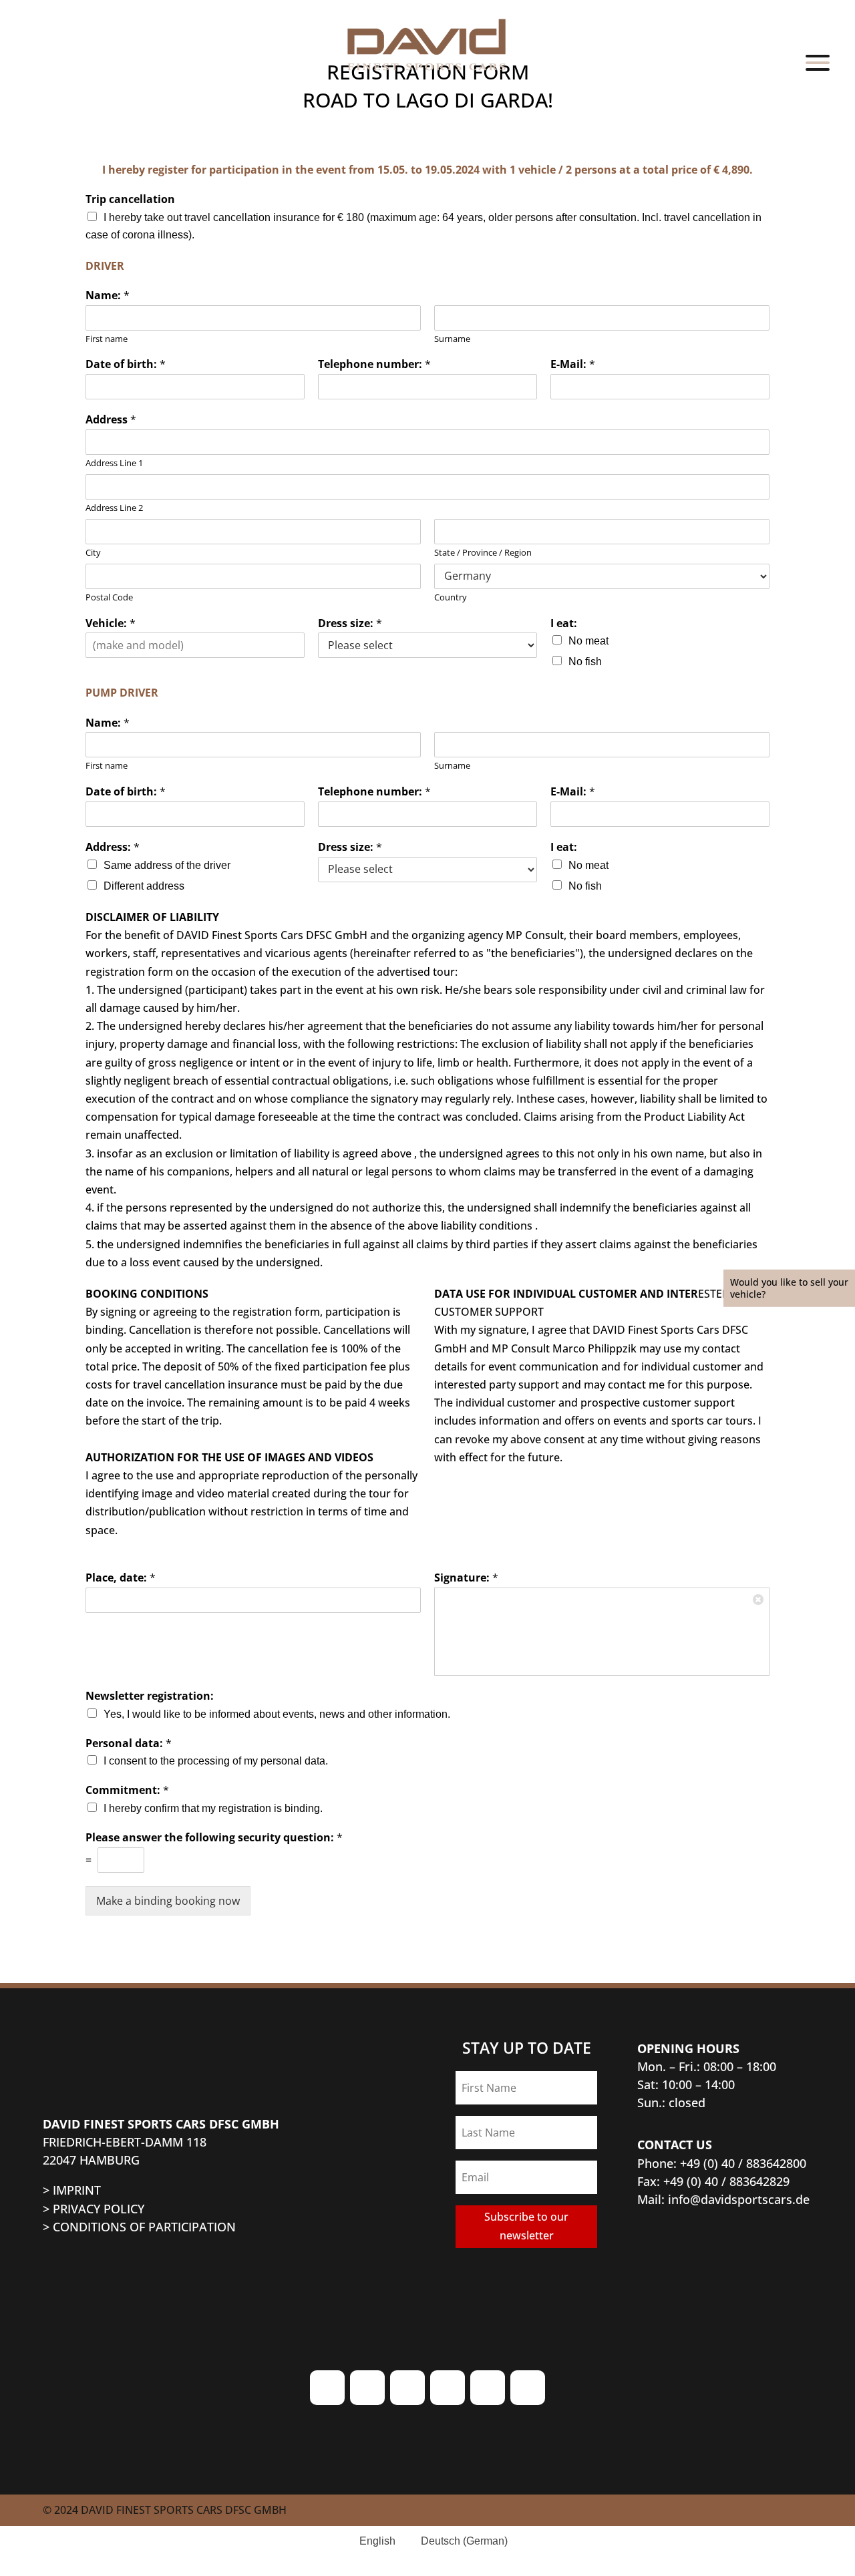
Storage (792, 630)
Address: (113, 847)
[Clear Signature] (759, 1598)
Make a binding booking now (168, 1901)
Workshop (780, 435)
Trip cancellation (130, 199)
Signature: (466, 1578)
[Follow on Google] (488, 2388)
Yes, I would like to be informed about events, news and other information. (277, 1714)
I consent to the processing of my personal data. (216, 1761)
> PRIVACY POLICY (94, 2209)
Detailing (786, 532)
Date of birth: (126, 364)
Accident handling (742, 581)
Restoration (773, 484)
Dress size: (350, 623)
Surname (452, 339)
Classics (793, 288)
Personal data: (129, 1743)
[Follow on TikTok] (407, 2388)
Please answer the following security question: (214, 1838)
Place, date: (121, 1578)
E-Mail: (573, 364)
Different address (144, 886)
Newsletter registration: (150, 1696)
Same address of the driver (167, 865)
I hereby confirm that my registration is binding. (213, 1808)
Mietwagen (774, 679)
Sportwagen (771, 239)
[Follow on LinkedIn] (528, 2388)
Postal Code (109, 597)
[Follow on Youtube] (448, 2388)
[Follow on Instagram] (327, 2388)
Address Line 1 (114, 463)
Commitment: (127, 1790)
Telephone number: (374, 364)
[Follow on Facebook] (367, 2388)
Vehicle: (111, 623)
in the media (767, 875)
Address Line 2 (114, 508)
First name (107, 339)
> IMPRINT (72, 2190)
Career (798, 825)
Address (111, 420)
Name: (108, 296)
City (93, 553)
